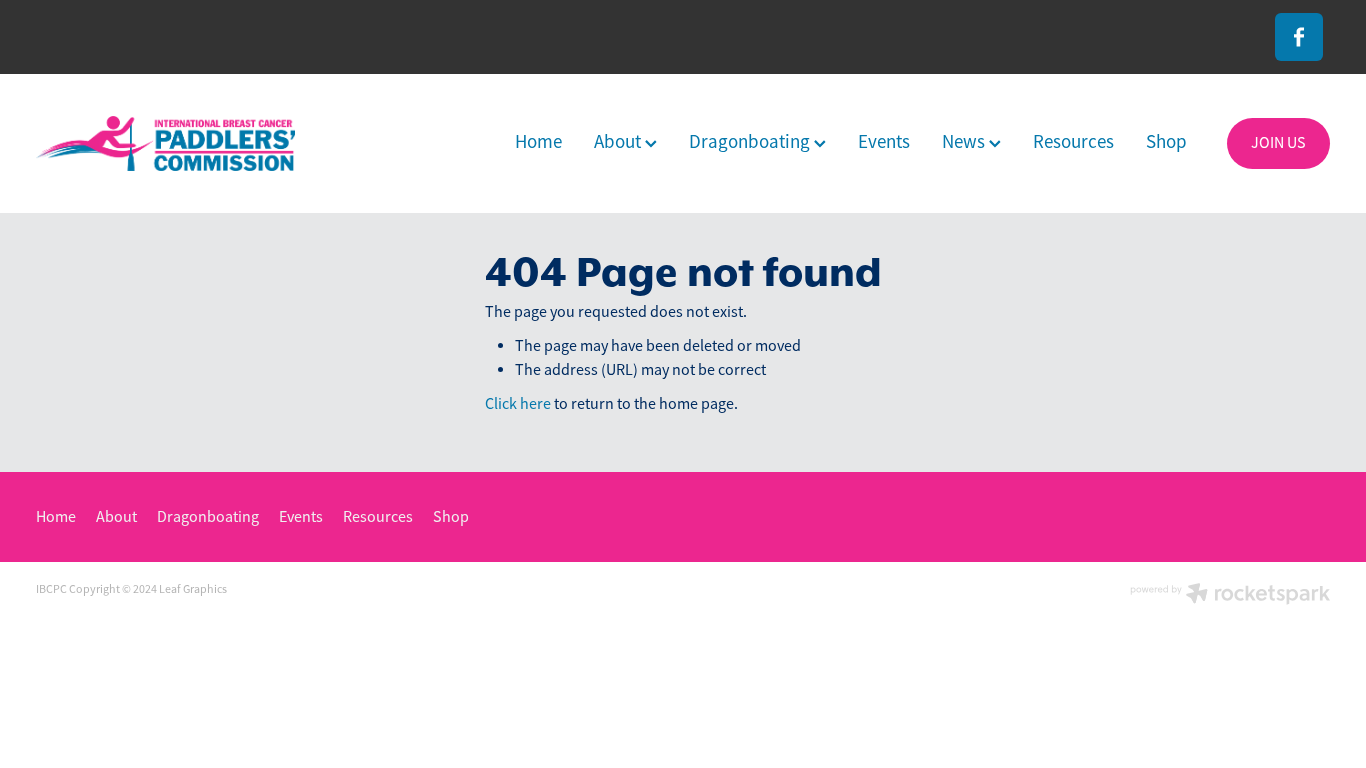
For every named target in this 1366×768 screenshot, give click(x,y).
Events (884, 142)
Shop (1166, 142)
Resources (1073, 142)
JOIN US (1278, 143)
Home (538, 142)
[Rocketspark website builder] (1230, 595)
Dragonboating (751, 142)
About (619, 142)
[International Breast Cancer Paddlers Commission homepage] (165, 143)
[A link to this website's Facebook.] (1299, 37)
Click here (518, 404)
